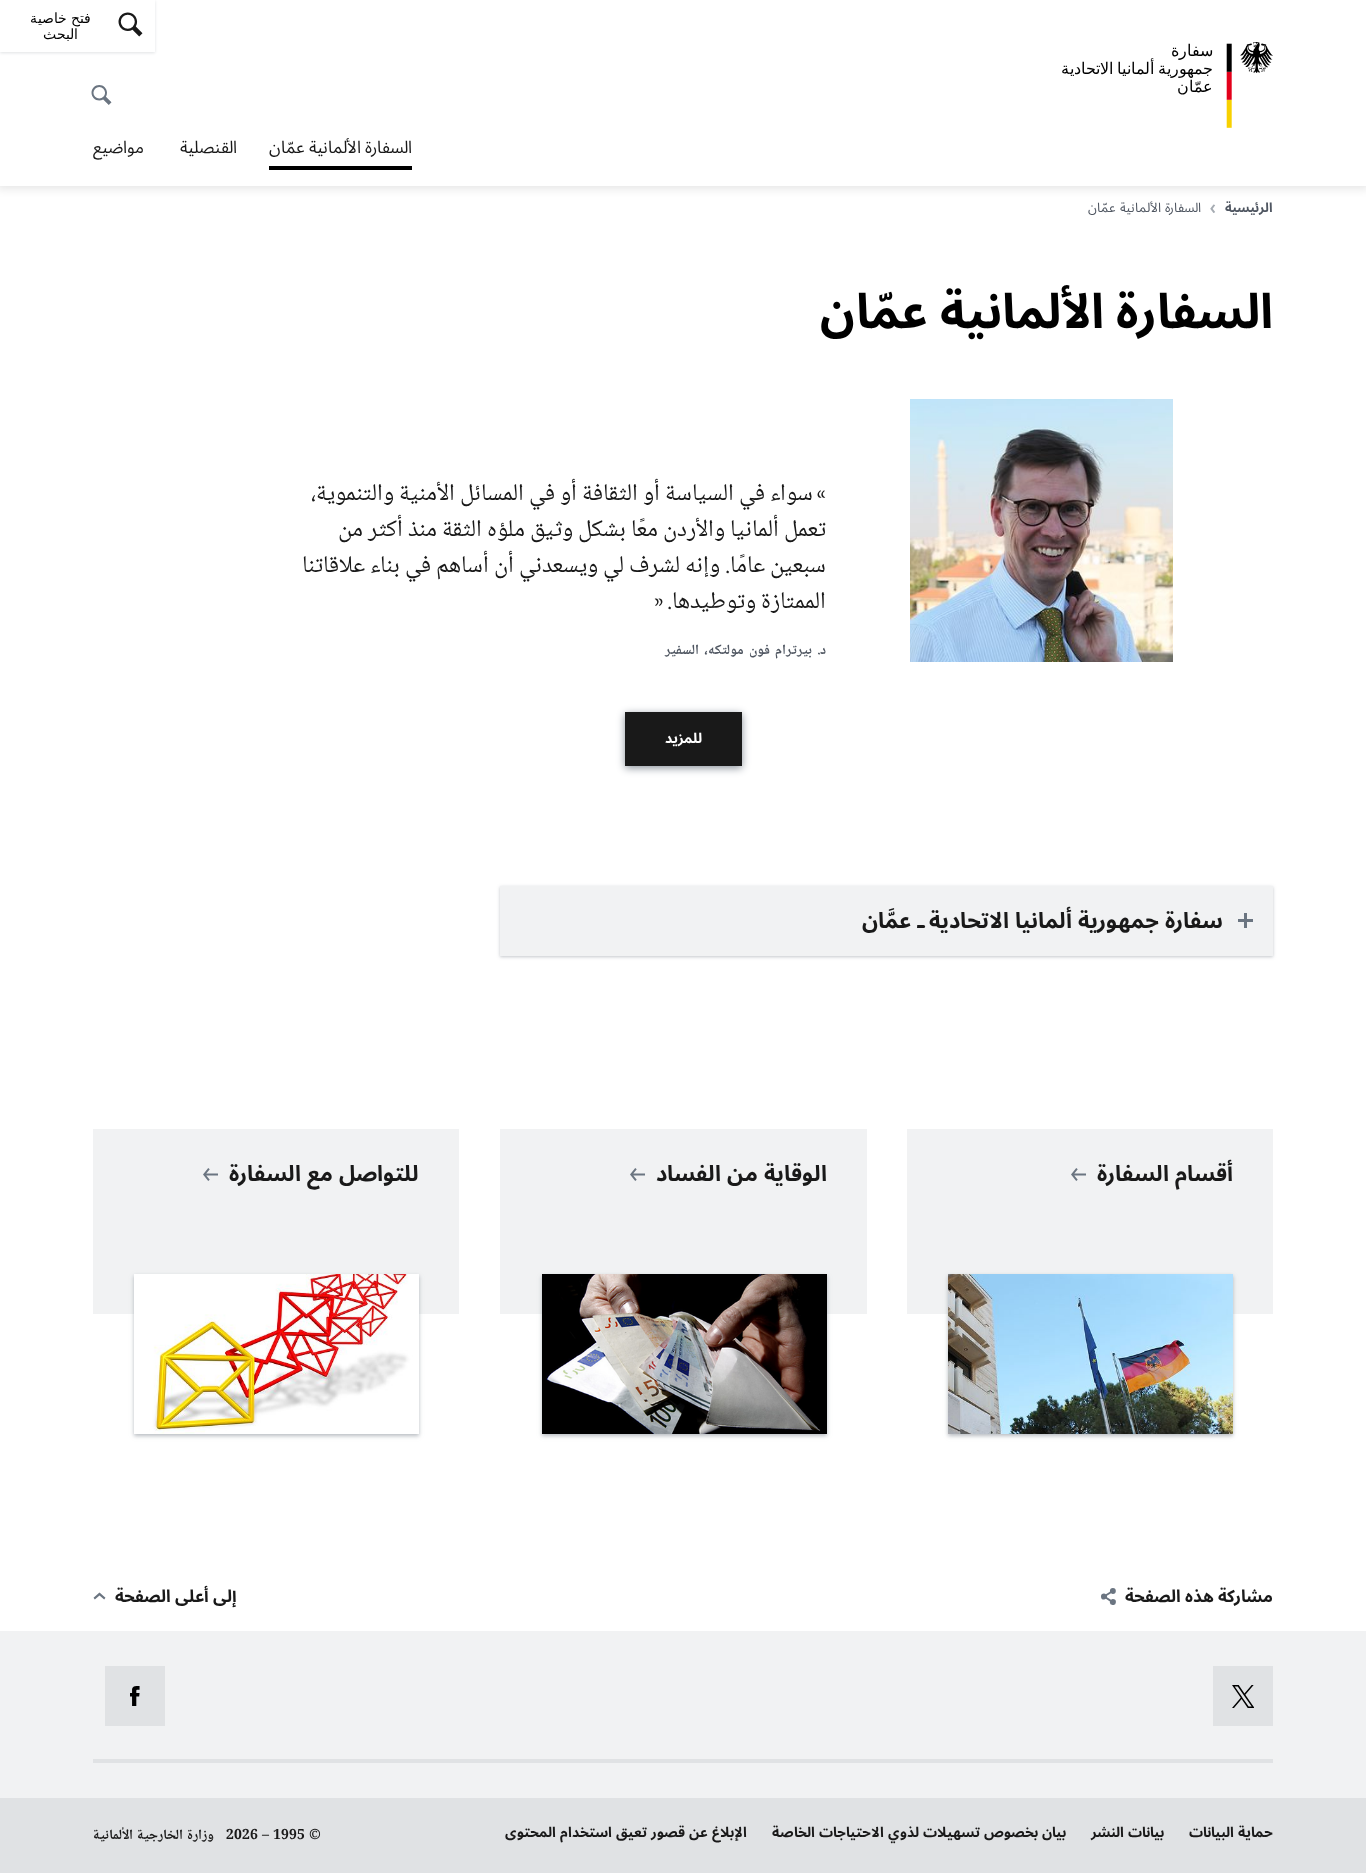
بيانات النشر (1127, 1832)
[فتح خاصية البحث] (107, 84)
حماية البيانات (1231, 1832)
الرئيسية (1249, 208)
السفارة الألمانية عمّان (340, 150)
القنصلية (206, 148)
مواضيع (118, 148)
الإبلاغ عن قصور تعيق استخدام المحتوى (626, 1832)
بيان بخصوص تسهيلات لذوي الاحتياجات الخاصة (919, 1832)
